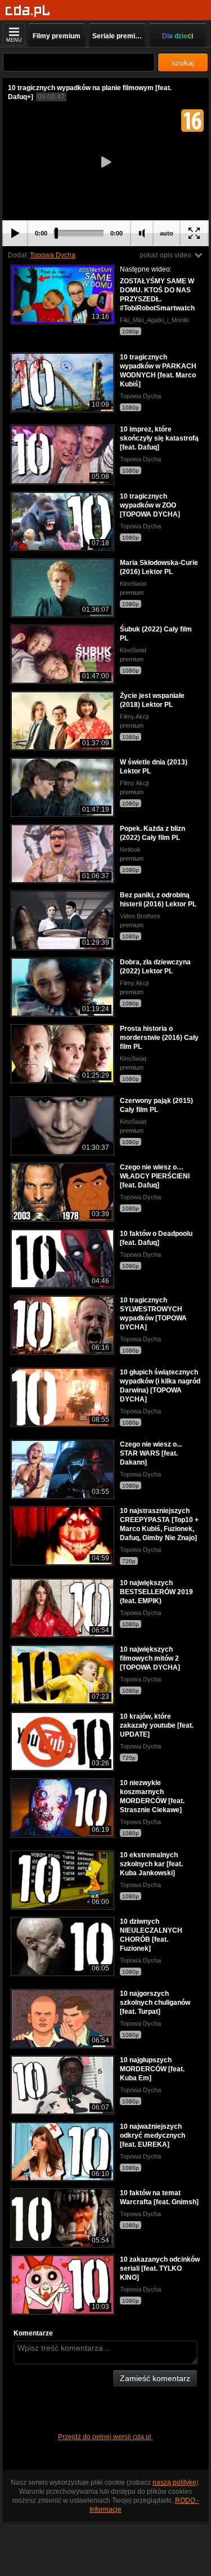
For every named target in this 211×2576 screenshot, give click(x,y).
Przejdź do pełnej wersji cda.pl (105, 2437)
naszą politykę (174, 2482)
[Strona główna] (28, 11)
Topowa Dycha (53, 255)
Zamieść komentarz (155, 2378)
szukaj (183, 63)
